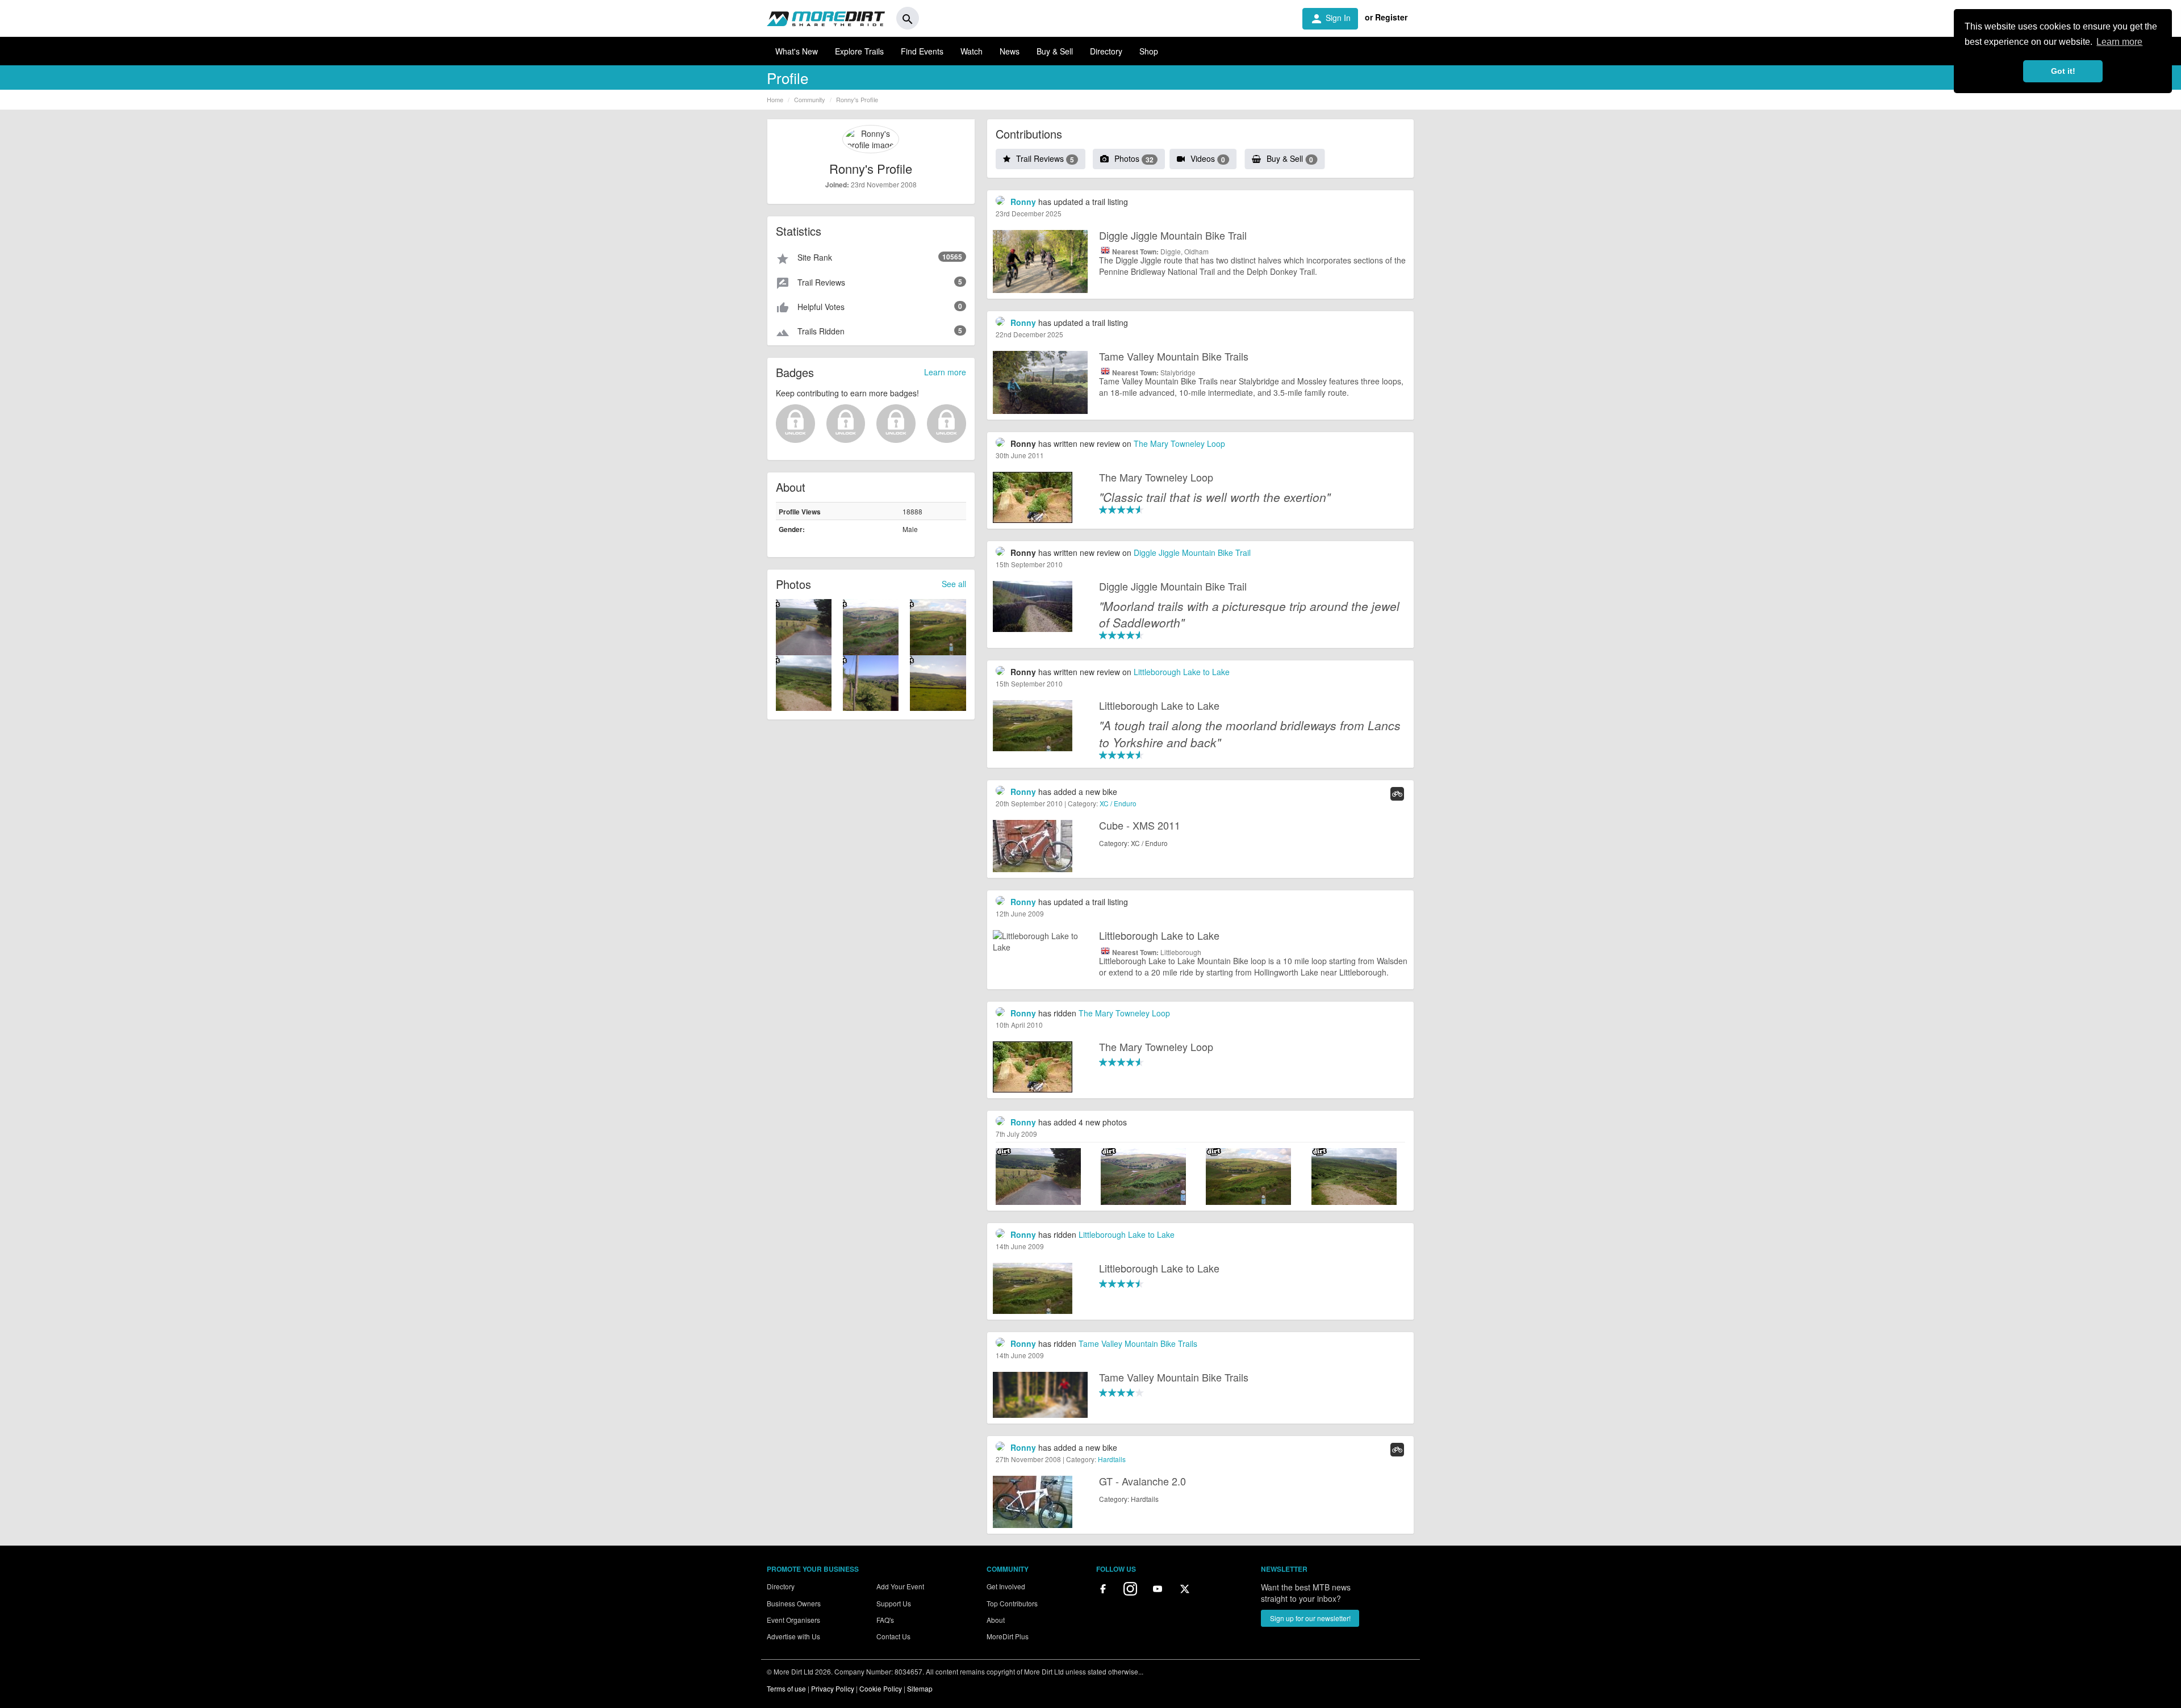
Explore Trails (859, 51)
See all (954, 584)
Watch (972, 51)
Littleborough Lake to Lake (1182, 672)
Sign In (1330, 19)
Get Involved (1006, 1586)
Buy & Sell (1055, 51)
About (996, 1620)
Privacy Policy (833, 1688)
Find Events (922, 51)
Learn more (945, 372)
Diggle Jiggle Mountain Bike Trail (1192, 552)
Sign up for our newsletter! (1310, 1618)
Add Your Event (900, 1586)
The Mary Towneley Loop (1179, 443)
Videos (1208, 158)
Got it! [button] (2063, 71)
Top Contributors (1012, 1603)
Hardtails (1112, 1459)
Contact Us (893, 1636)
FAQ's (885, 1620)
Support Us (894, 1603)
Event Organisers (793, 1620)
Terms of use (786, 1688)
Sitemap (920, 1688)
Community (810, 99)
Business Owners (794, 1603)
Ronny (1023, 202)
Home (775, 99)
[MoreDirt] (826, 18)
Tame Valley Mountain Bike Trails (1138, 1343)
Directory (1106, 51)
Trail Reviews (1045, 158)
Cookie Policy (881, 1688)
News (1010, 51)
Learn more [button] (2119, 42)
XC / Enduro (1118, 803)
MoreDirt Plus (1008, 1636)
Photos (1134, 158)
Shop (1149, 51)
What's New (797, 51)
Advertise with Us (793, 1636)
